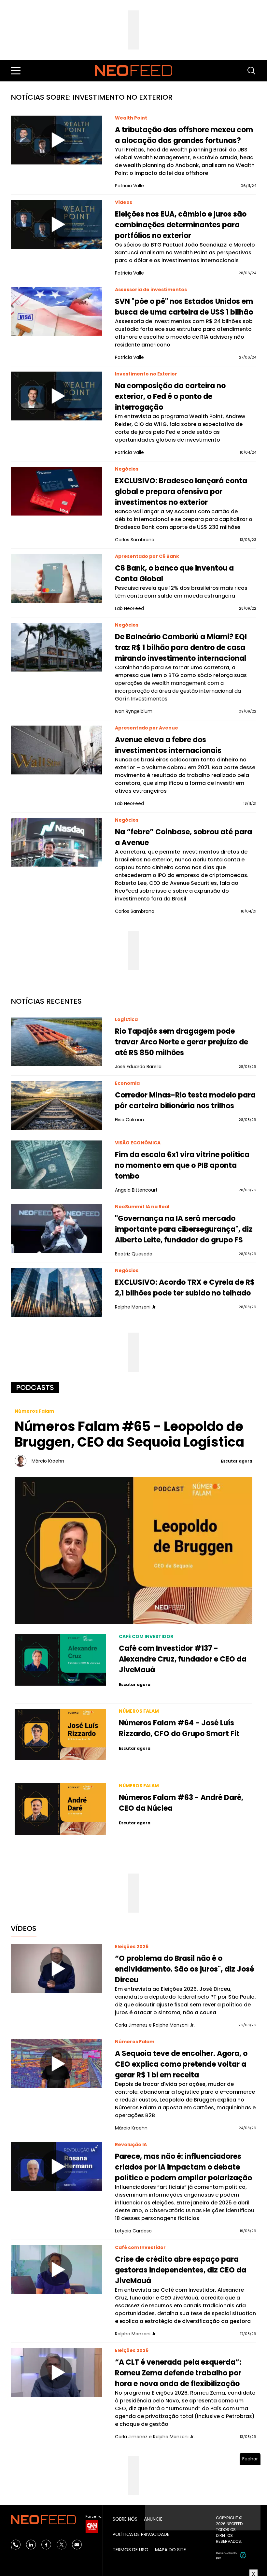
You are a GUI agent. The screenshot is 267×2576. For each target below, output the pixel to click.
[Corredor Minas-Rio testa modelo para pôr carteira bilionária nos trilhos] (56, 1105)
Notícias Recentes (46, 1001)
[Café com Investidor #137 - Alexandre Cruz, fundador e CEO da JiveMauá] (60, 1660)
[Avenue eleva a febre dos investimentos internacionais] (56, 750)
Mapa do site (170, 2550)
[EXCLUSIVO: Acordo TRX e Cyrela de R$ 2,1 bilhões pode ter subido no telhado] (56, 1293)
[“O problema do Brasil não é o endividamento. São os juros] (56, 1969)
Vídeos (24, 1928)
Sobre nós (125, 2519)
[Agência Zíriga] (243, 2555)
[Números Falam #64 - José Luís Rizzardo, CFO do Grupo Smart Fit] (60, 1734)
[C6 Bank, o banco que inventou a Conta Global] (56, 578)
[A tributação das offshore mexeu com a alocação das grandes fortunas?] (56, 140)
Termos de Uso (131, 2550)
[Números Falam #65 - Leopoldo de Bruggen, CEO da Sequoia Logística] (133, 1550)
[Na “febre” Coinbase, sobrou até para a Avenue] (56, 842)
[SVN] (56, 312)
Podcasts (35, 1387)
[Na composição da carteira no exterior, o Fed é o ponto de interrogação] (56, 396)
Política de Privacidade (141, 2534)
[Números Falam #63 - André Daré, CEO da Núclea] (60, 1809)
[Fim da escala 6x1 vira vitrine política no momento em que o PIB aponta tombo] (56, 1165)
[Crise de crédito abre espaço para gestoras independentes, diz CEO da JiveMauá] (56, 2270)
